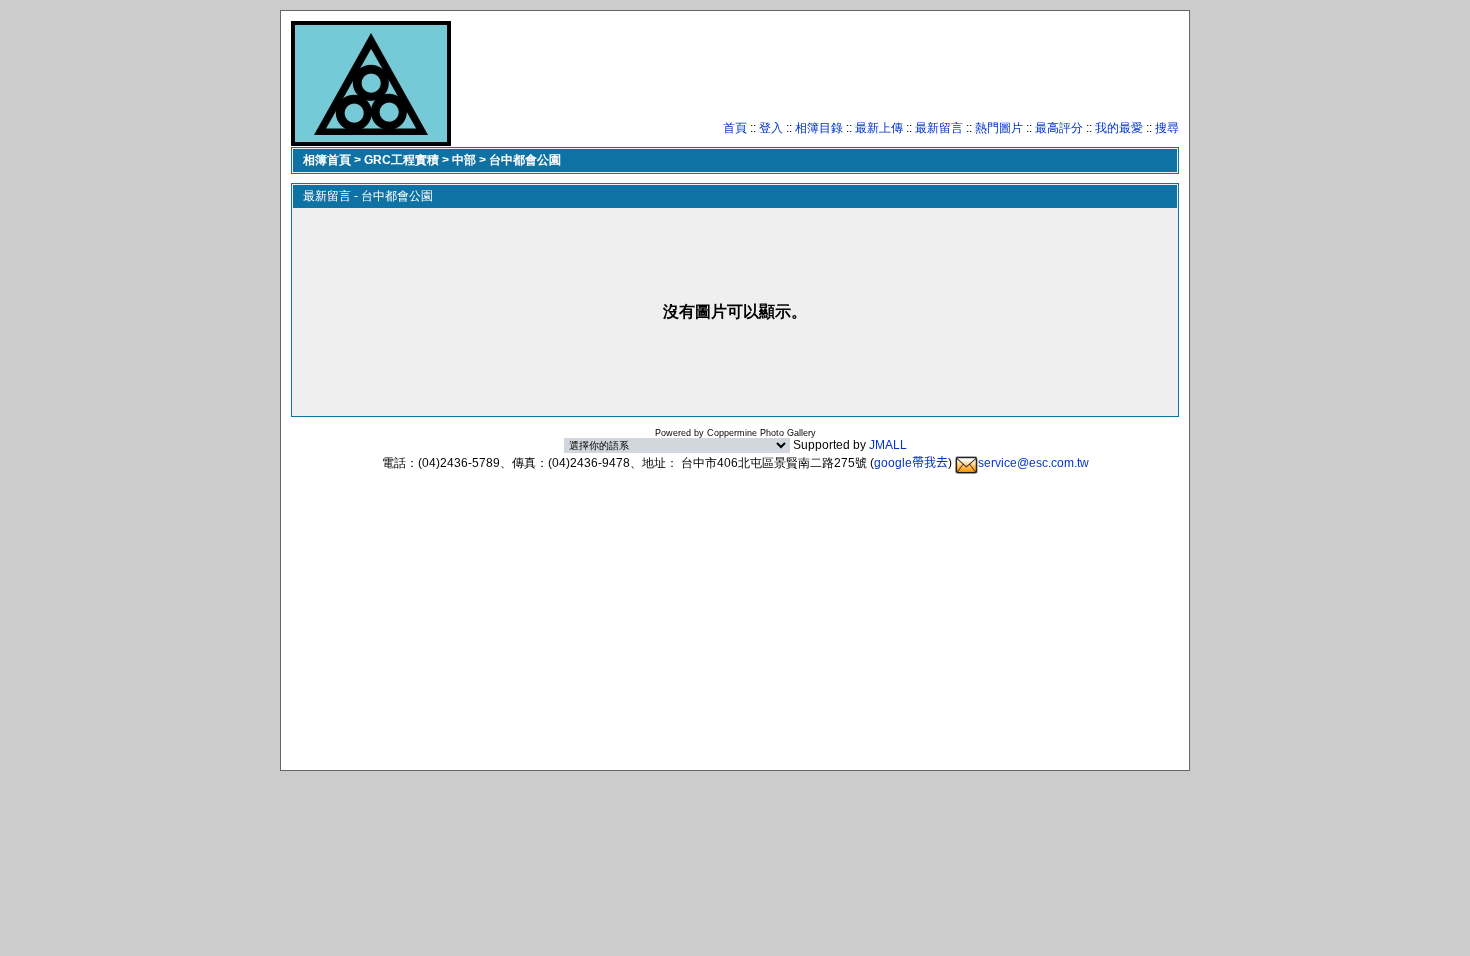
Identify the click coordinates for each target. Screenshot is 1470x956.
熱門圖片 (999, 128)
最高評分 (1059, 128)
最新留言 (939, 128)
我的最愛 (1119, 128)
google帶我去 (911, 463)
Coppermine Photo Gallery (761, 433)
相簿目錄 (819, 128)
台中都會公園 (525, 160)
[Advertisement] (815, 75)
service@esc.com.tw (1033, 463)
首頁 (735, 128)
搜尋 (1167, 128)
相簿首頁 (327, 160)
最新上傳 (879, 128)
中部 (464, 160)
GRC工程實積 (401, 160)
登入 (771, 128)
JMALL (888, 445)
